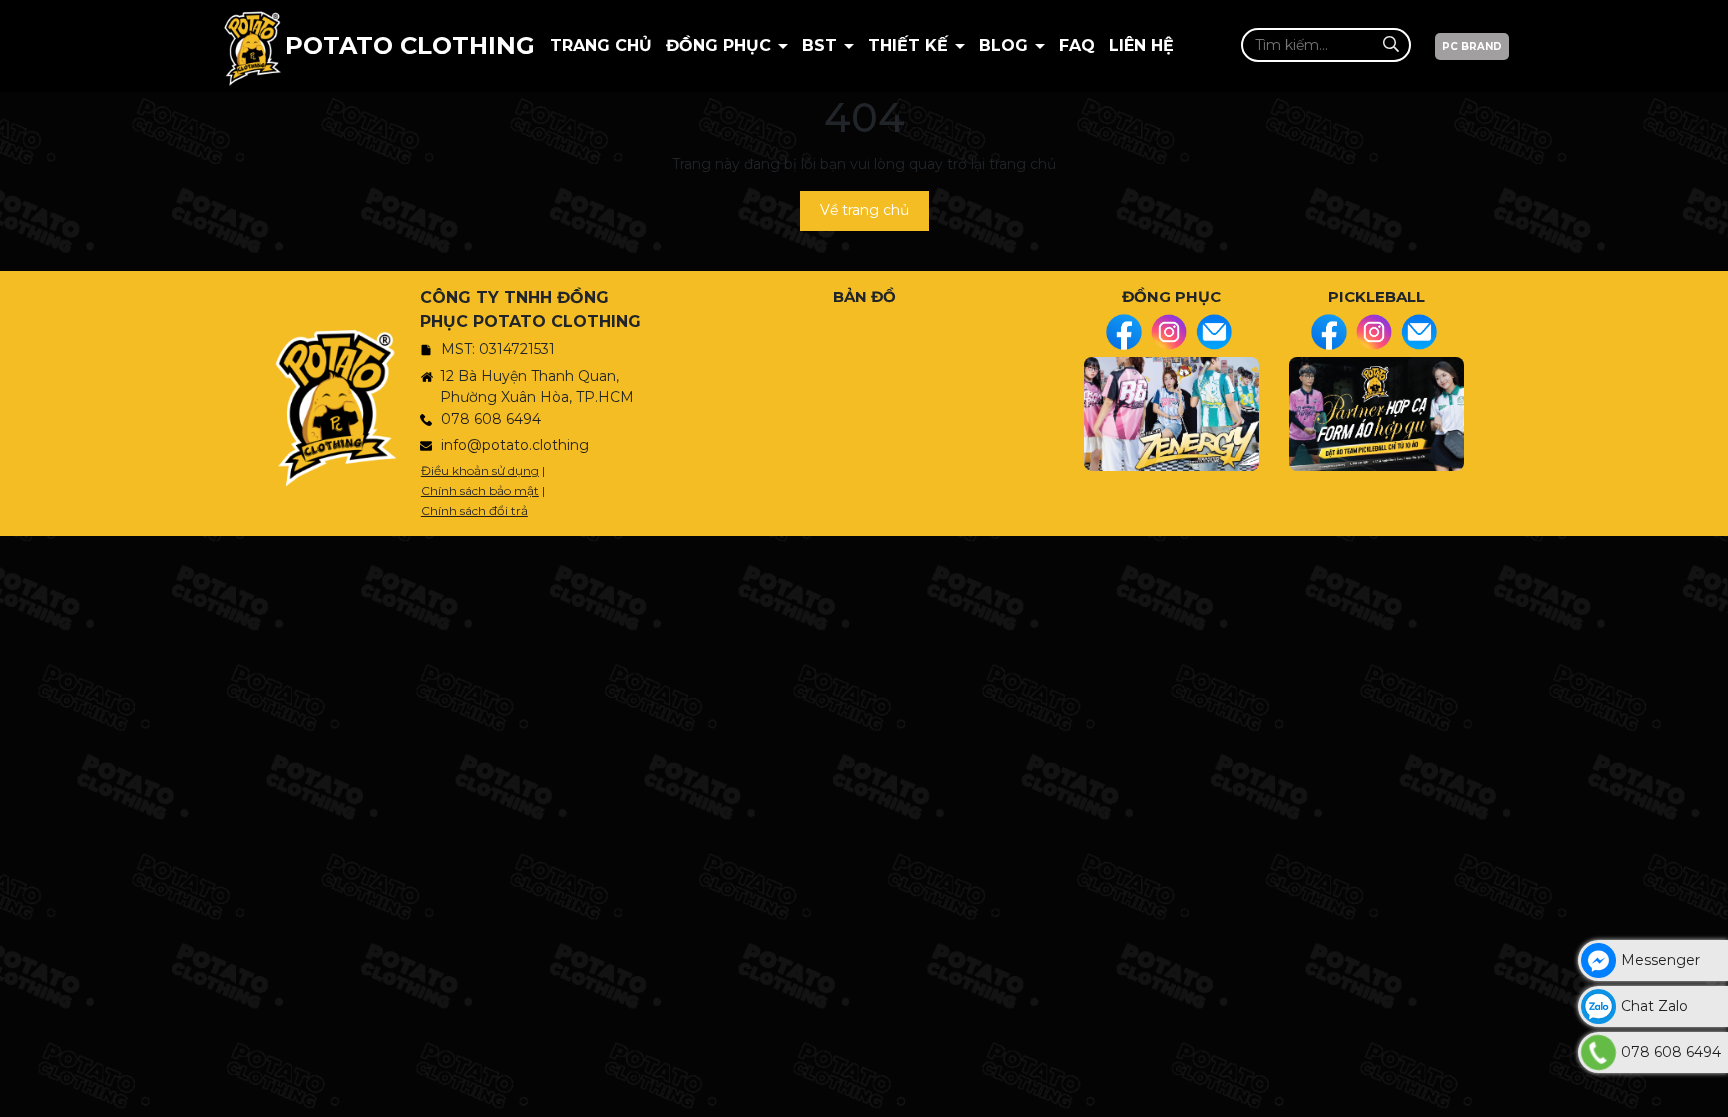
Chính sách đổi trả (474, 510)
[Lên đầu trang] (1708, 1092)
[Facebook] (1124, 332)
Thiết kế (910, 45)
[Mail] (1214, 332)
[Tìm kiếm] (1390, 44)
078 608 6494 (491, 419)
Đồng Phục (721, 45)
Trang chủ (601, 45)
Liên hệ (1141, 45)
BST (822, 45)
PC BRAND (1472, 46)
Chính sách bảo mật (480, 490)
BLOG (1006, 45)
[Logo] (252, 46)
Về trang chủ (864, 210)
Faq (1077, 45)
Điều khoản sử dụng (480, 470)
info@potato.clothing (515, 445)
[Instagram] (1169, 332)
